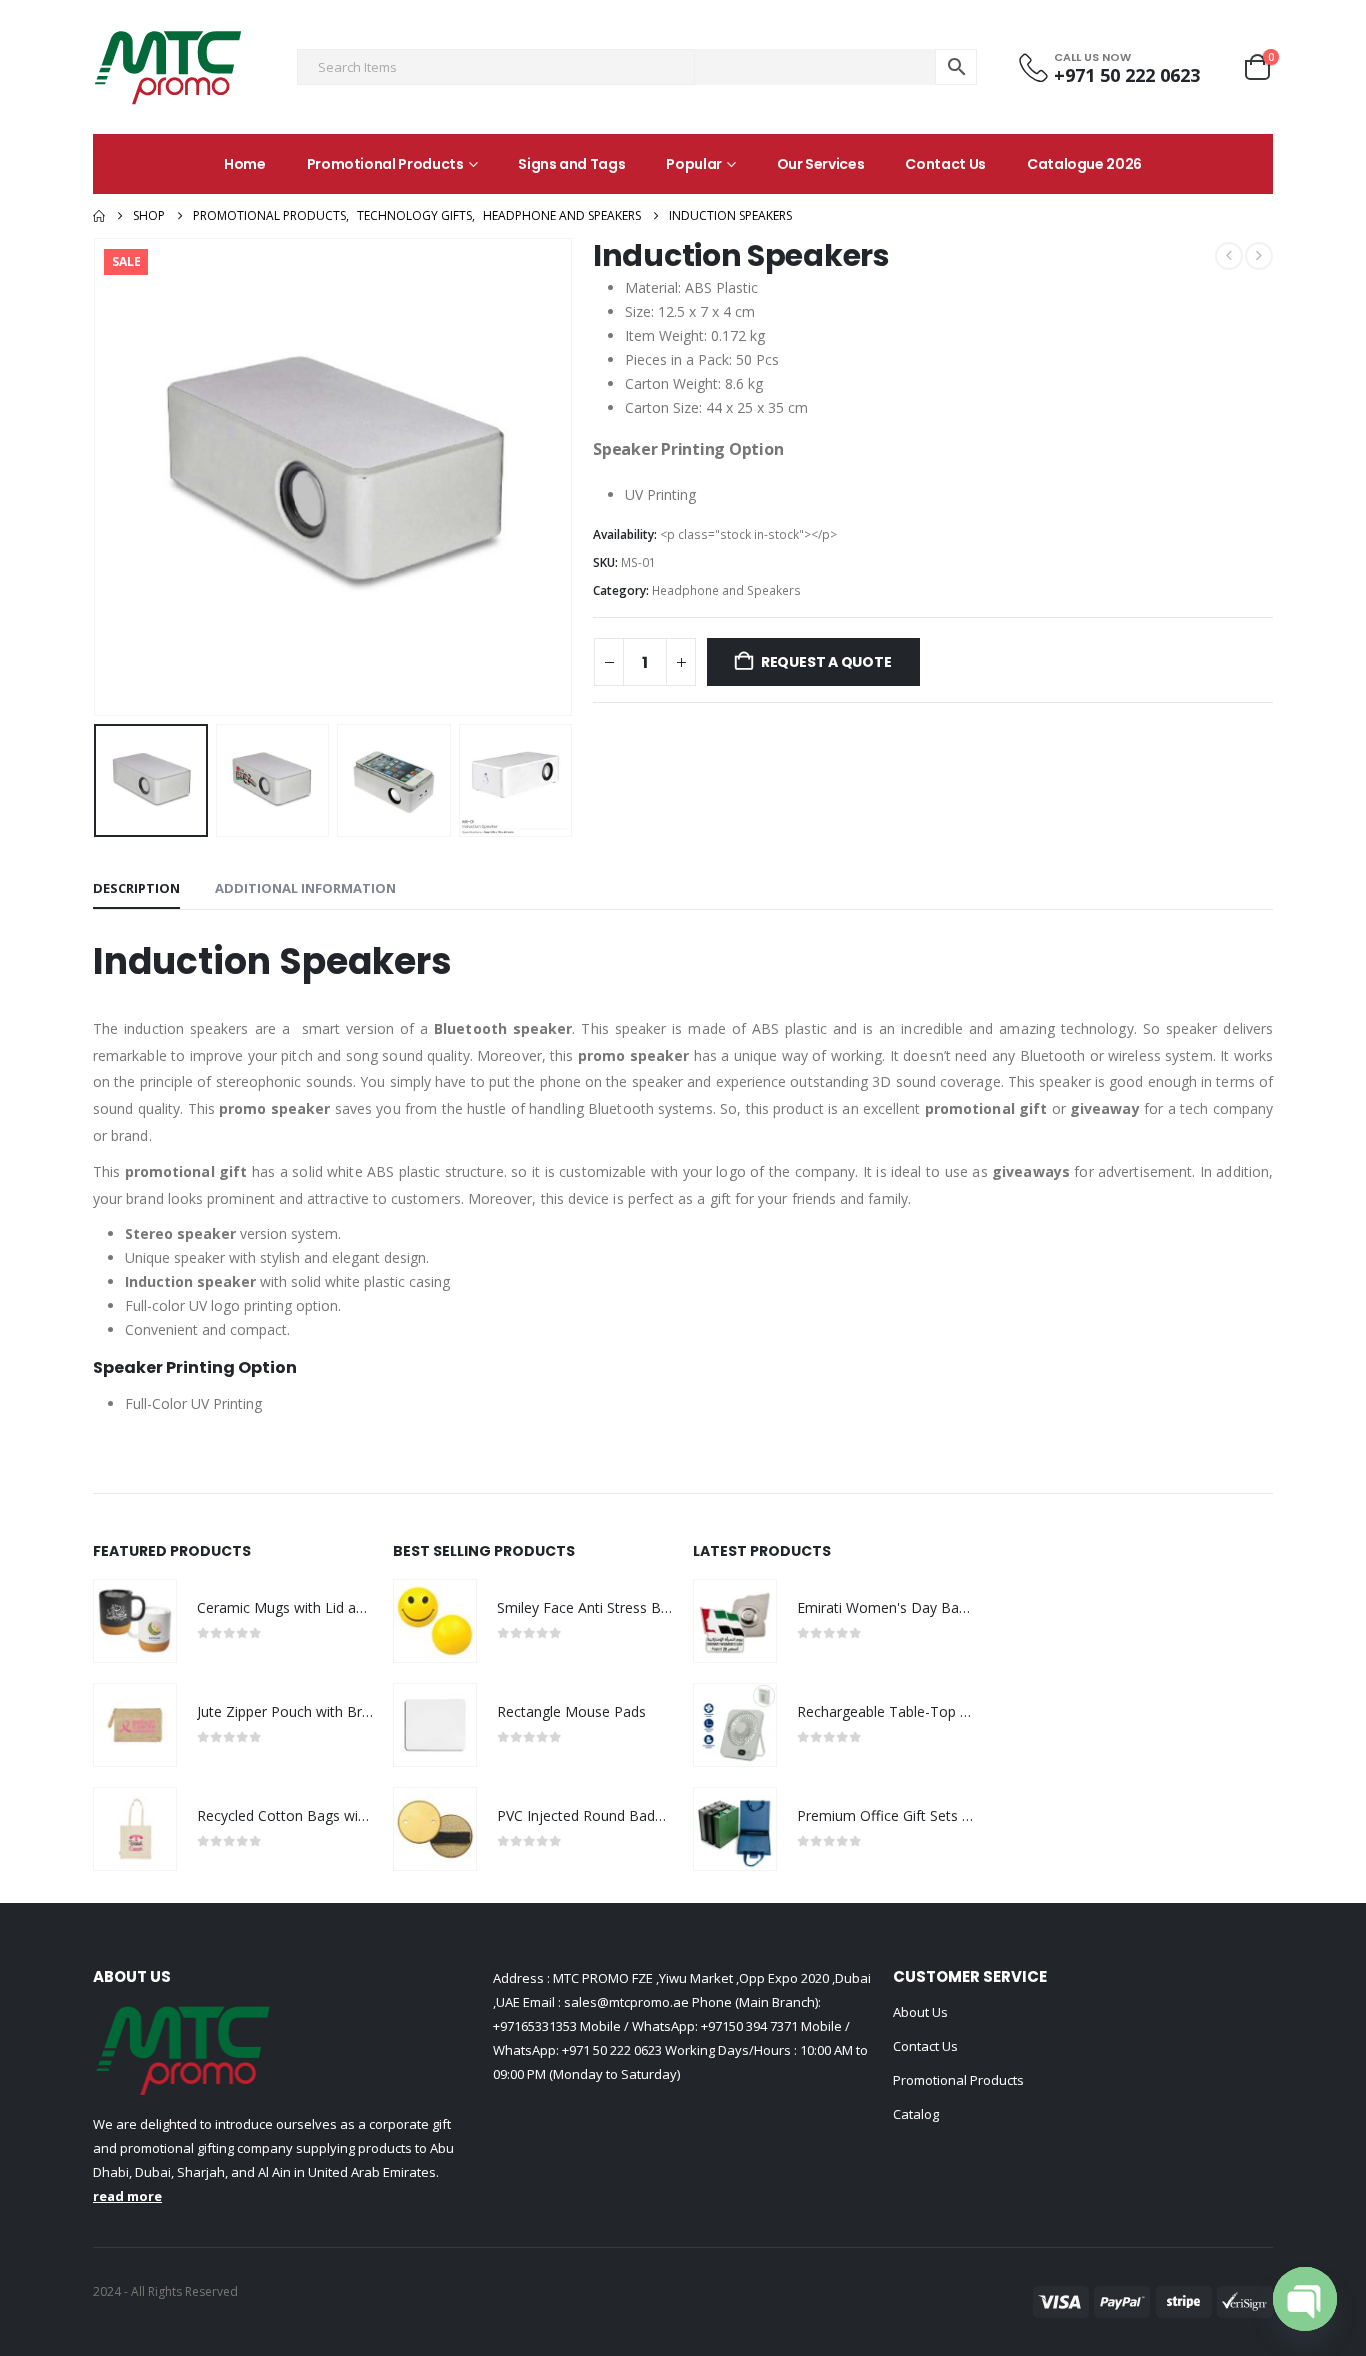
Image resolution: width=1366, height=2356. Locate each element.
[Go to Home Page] (99, 216)
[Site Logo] (168, 67)
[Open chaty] (1305, 2299)
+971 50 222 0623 (612, 2050)
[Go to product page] (135, 1621)
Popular (694, 164)
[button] (98, 477)
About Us (920, 2012)
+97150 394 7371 (749, 2026)
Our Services (821, 164)
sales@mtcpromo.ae (625, 2002)
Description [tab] (136, 888)
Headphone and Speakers (726, 590)
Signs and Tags (571, 164)
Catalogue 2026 (1084, 164)
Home (245, 164)
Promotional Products (385, 164)
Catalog (916, 2114)
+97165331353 (535, 2026)
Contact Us (945, 164)
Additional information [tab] (305, 888)
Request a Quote (826, 662)
